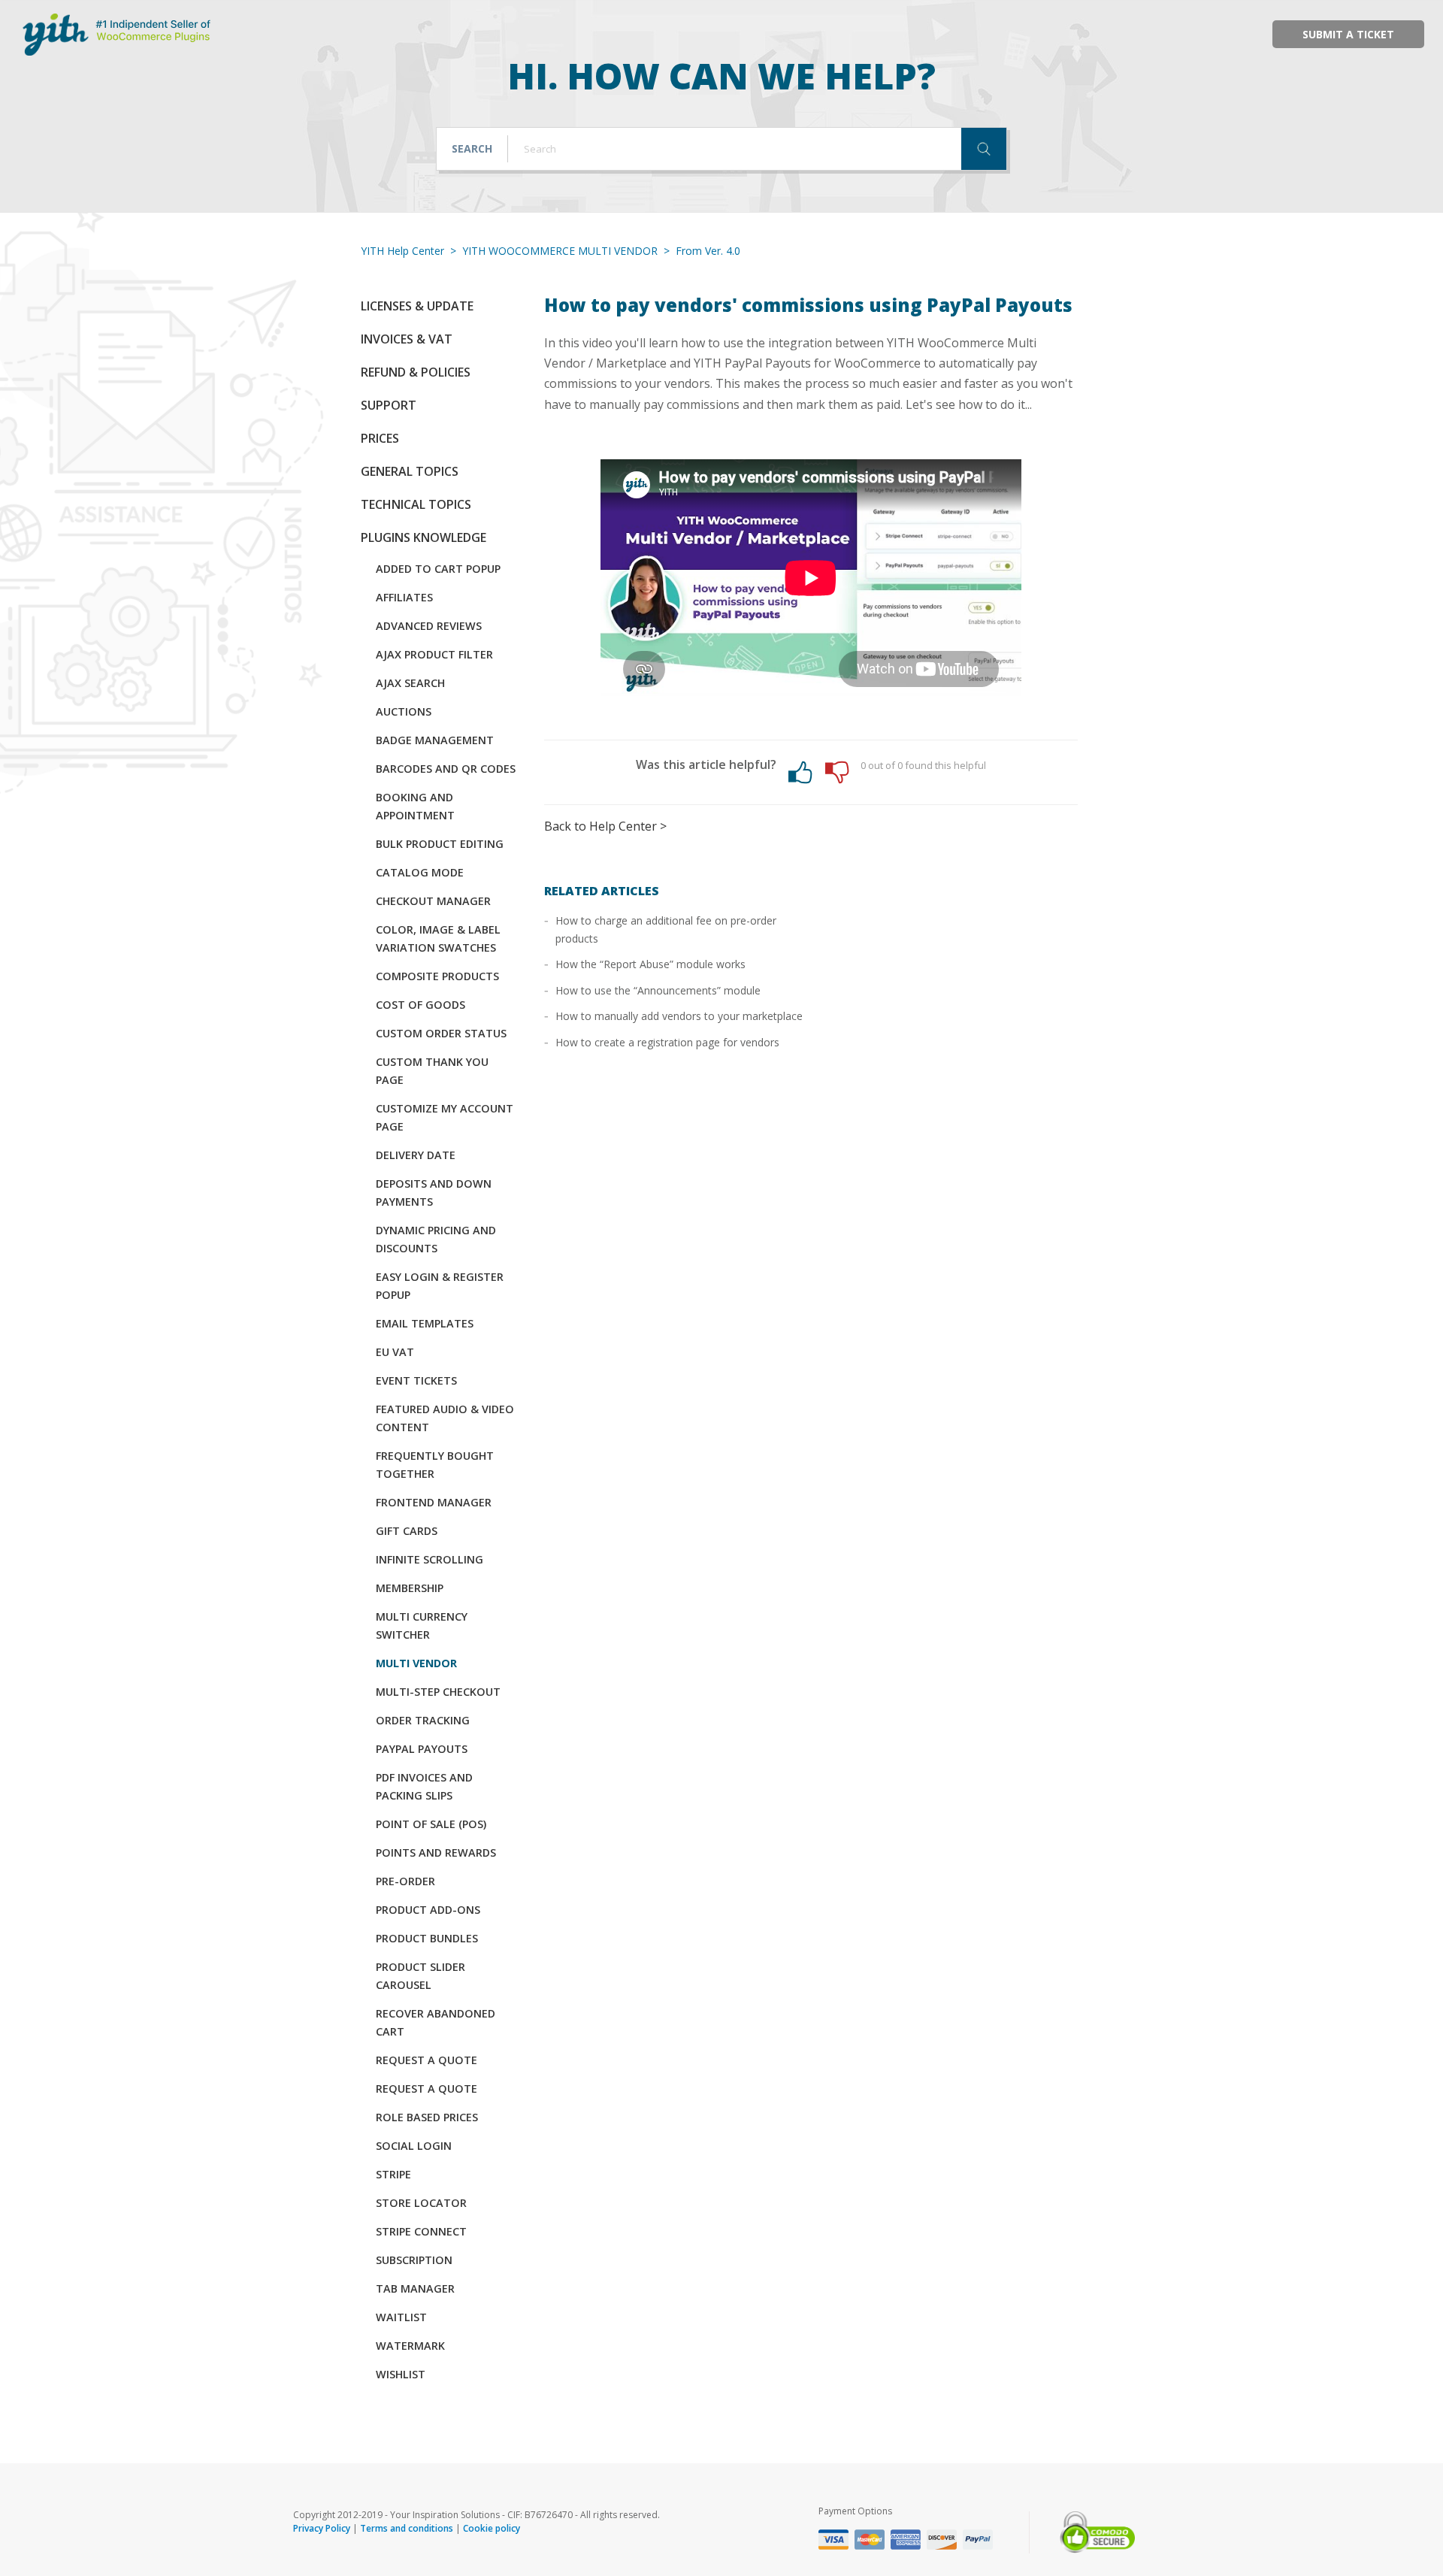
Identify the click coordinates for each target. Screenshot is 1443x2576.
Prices (380, 438)
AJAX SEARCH (410, 683)
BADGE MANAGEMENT (435, 740)
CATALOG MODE (420, 872)
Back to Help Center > (605, 826)
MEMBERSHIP (410, 1588)
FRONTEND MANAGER (434, 1502)
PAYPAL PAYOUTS (422, 1749)
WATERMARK (410, 2346)
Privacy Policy (322, 2528)
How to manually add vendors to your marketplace (679, 1016)
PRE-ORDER (405, 1881)
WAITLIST (401, 2317)
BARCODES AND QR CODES (446, 769)
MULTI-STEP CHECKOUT (438, 1692)
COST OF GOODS (420, 1005)
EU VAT (395, 1352)
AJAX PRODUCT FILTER (434, 654)
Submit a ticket (1348, 34)
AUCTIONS (404, 711)
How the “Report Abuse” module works (650, 964)
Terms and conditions (407, 2528)
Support (389, 405)
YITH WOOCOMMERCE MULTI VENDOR (560, 251)
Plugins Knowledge (424, 537)
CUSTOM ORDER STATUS (441, 1033)
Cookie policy (492, 2528)
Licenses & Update (417, 306)
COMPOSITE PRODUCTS (437, 976)
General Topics (410, 471)
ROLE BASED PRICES (427, 2117)
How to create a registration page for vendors (667, 1042)
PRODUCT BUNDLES (427, 1938)
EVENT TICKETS (416, 1380)
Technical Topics (416, 504)
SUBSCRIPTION (414, 2260)
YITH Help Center (402, 251)
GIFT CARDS (407, 1531)
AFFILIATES (404, 597)
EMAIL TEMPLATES (425, 1323)
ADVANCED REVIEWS (429, 626)
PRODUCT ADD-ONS (428, 1910)
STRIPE (393, 2174)
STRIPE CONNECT (421, 2231)
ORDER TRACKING (423, 1720)
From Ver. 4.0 (708, 251)
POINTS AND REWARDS (436, 1853)
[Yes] (800, 772)
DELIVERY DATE (416, 1155)
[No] (837, 772)
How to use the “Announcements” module (658, 990)
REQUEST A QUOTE (427, 2060)
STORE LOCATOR (421, 2203)
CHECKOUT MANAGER (433, 901)
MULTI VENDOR (416, 1663)
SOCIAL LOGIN (414, 2146)
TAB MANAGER (415, 2288)
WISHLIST (401, 2374)
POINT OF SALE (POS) (431, 1824)
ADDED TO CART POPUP (438, 569)
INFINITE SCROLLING (430, 1559)
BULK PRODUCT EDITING (440, 844)
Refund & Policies (416, 372)
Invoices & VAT (407, 339)
